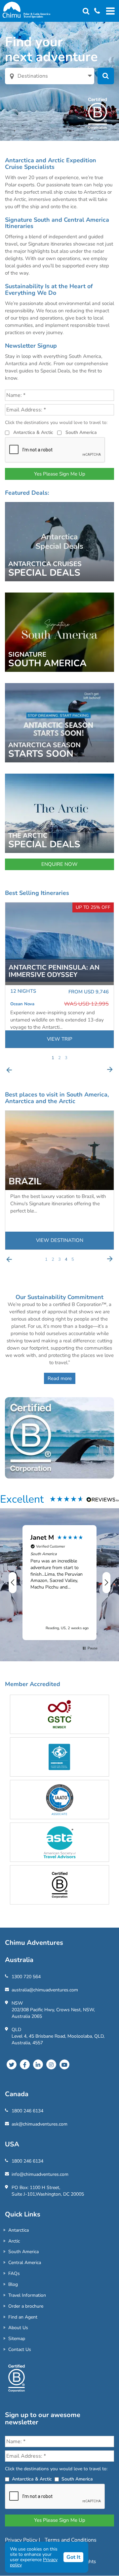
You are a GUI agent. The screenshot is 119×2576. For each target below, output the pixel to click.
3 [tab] (66, 1058)
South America (81, 432)
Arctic (14, 2241)
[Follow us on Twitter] (12, 2064)
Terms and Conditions (71, 2540)
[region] (59, 1583)
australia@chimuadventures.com (45, 1990)
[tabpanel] (59, 975)
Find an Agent (23, 2317)
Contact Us (20, 2349)
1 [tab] (53, 1058)
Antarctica (19, 2230)
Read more (60, 1378)
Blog (13, 2284)
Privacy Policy (22, 2540)
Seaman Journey (27, 1004)
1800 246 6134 (27, 2111)
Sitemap (17, 2339)
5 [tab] (73, 1259)
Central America (25, 2263)
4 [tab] (66, 1259)
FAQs (14, 2273)
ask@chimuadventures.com (40, 2124)
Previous (9, 1070)
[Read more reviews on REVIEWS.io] (103, 1499)
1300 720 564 (26, 1977)
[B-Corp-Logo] (17, 2381)
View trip (60, 1039)
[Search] (86, 11)
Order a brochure (26, 2306)
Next (110, 1070)
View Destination (60, 1240)
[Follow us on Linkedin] (38, 2064)
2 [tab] (59, 1058)
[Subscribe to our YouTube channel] (64, 2064)
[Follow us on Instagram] (51, 2064)
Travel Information (27, 2295)
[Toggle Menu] (109, 11)
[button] (13, 1583)
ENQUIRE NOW (59, 864)
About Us (18, 2328)
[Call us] (95, 11)
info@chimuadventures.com (40, 2174)
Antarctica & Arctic (33, 432)
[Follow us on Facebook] (25, 2064)
